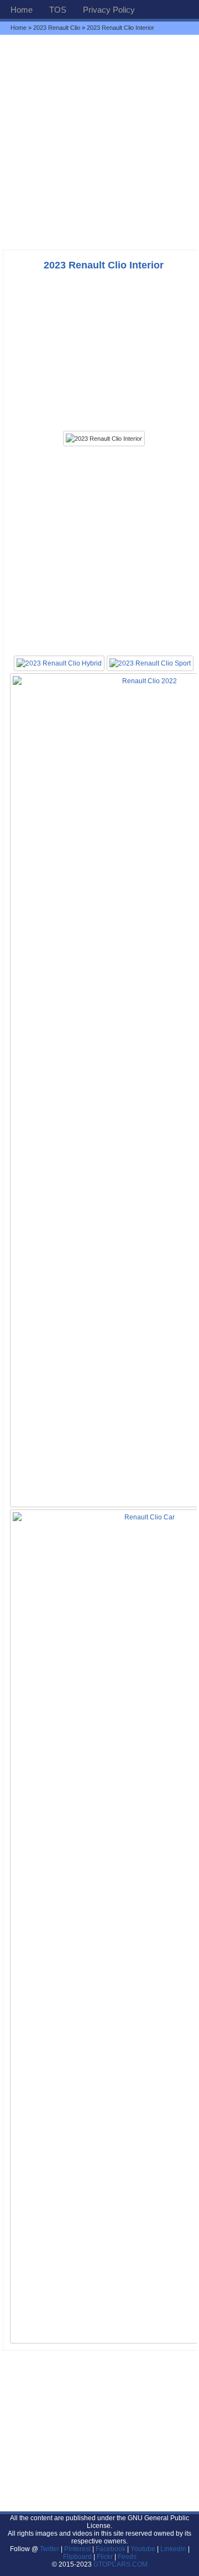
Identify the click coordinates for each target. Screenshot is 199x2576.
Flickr (105, 2557)
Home (22, 10)
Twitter (50, 2549)
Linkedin (173, 2549)
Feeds (127, 2557)
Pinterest (77, 2549)
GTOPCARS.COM (121, 2564)
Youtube (143, 2549)
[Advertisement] (99, 142)
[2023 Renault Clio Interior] (104, 439)
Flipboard (77, 2557)
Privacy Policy (109, 10)
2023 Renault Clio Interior (104, 265)
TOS (58, 10)
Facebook (111, 2549)
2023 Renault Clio (57, 28)
